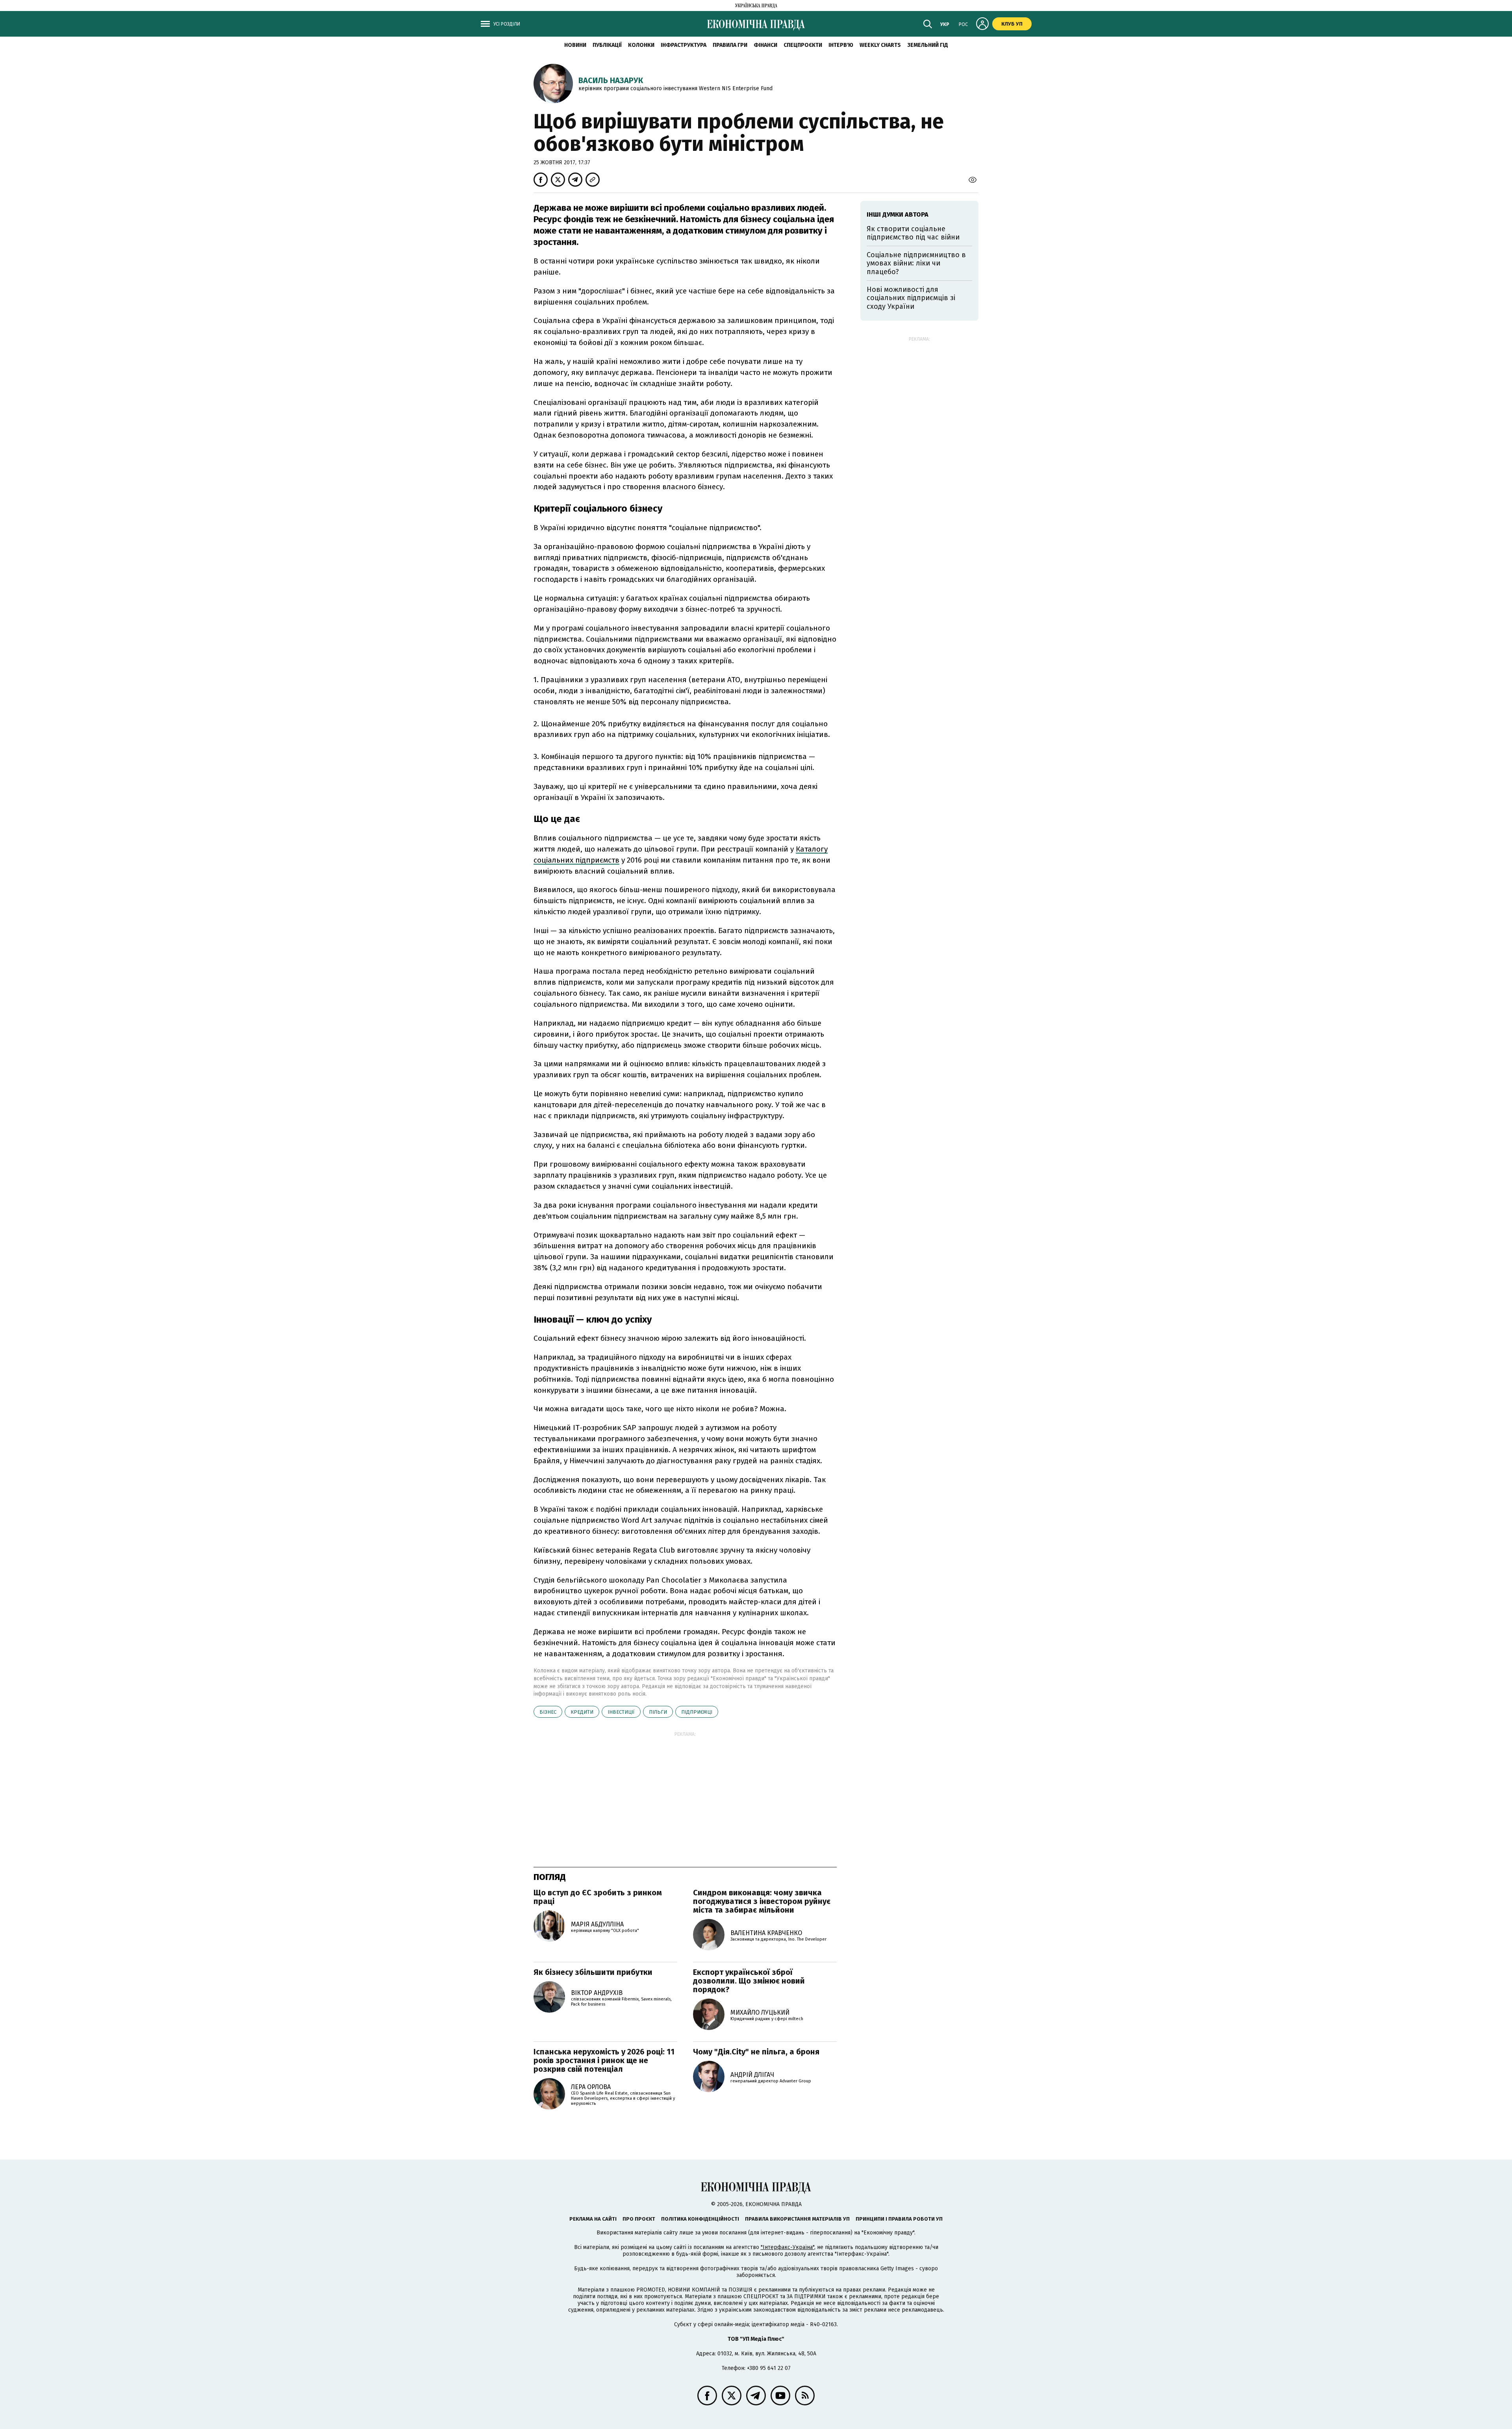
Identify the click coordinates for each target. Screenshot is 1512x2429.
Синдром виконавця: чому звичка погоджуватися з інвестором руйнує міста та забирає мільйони (762, 1901)
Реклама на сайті (593, 2219)
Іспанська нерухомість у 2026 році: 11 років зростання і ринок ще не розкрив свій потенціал (604, 2060)
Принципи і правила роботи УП (899, 2219)
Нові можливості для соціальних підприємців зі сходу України (911, 298)
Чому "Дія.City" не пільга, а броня (756, 2052)
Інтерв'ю (841, 45)
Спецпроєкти (803, 45)
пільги (658, 1712)
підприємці (697, 1712)
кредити (582, 1712)
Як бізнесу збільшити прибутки (593, 1972)
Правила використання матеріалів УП (797, 2219)
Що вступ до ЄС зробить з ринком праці (598, 1897)
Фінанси (765, 45)
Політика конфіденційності (700, 2219)
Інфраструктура (684, 45)
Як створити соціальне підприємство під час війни (913, 233)
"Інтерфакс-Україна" (787, 2247)
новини (575, 45)
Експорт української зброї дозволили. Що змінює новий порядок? (749, 1981)
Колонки (641, 45)
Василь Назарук (611, 80)
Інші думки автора (898, 214)
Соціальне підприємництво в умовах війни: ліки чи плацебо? (916, 263)
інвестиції (621, 1712)
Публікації (607, 45)
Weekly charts (880, 45)
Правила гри (730, 45)
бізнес (548, 1712)
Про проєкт (639, 2219)
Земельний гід (928, 45)
